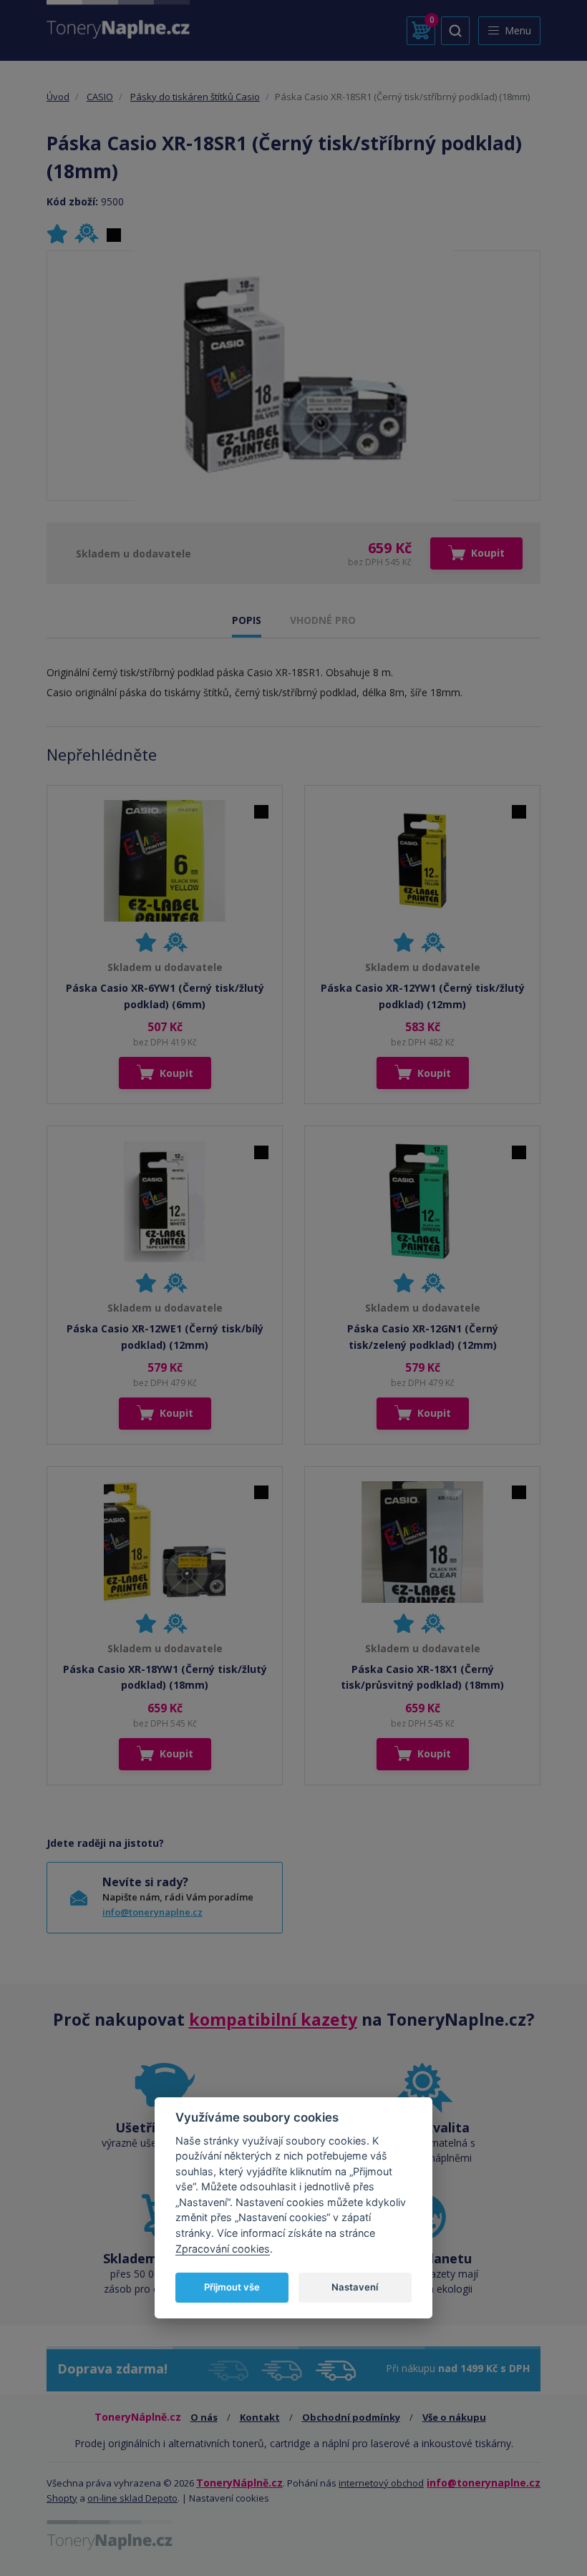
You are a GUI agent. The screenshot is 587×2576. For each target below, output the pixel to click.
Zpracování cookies (223, 2249)
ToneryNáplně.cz (239, 2483)
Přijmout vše (232, 2287)
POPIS (247, 620)
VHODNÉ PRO (323, 620)
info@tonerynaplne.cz (152, 1912)
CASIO (100, 97)
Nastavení (355, 2287)
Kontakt (260, 2417)
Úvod (58, 97)
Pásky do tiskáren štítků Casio (195, 97)
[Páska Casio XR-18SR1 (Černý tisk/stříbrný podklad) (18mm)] (294, 376)
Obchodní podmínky (351, 2417)
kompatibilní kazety (273, 2019)
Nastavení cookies (229, 2498)
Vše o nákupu (454, 2417)
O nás (204, 2417)
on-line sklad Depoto (132, 2498)
